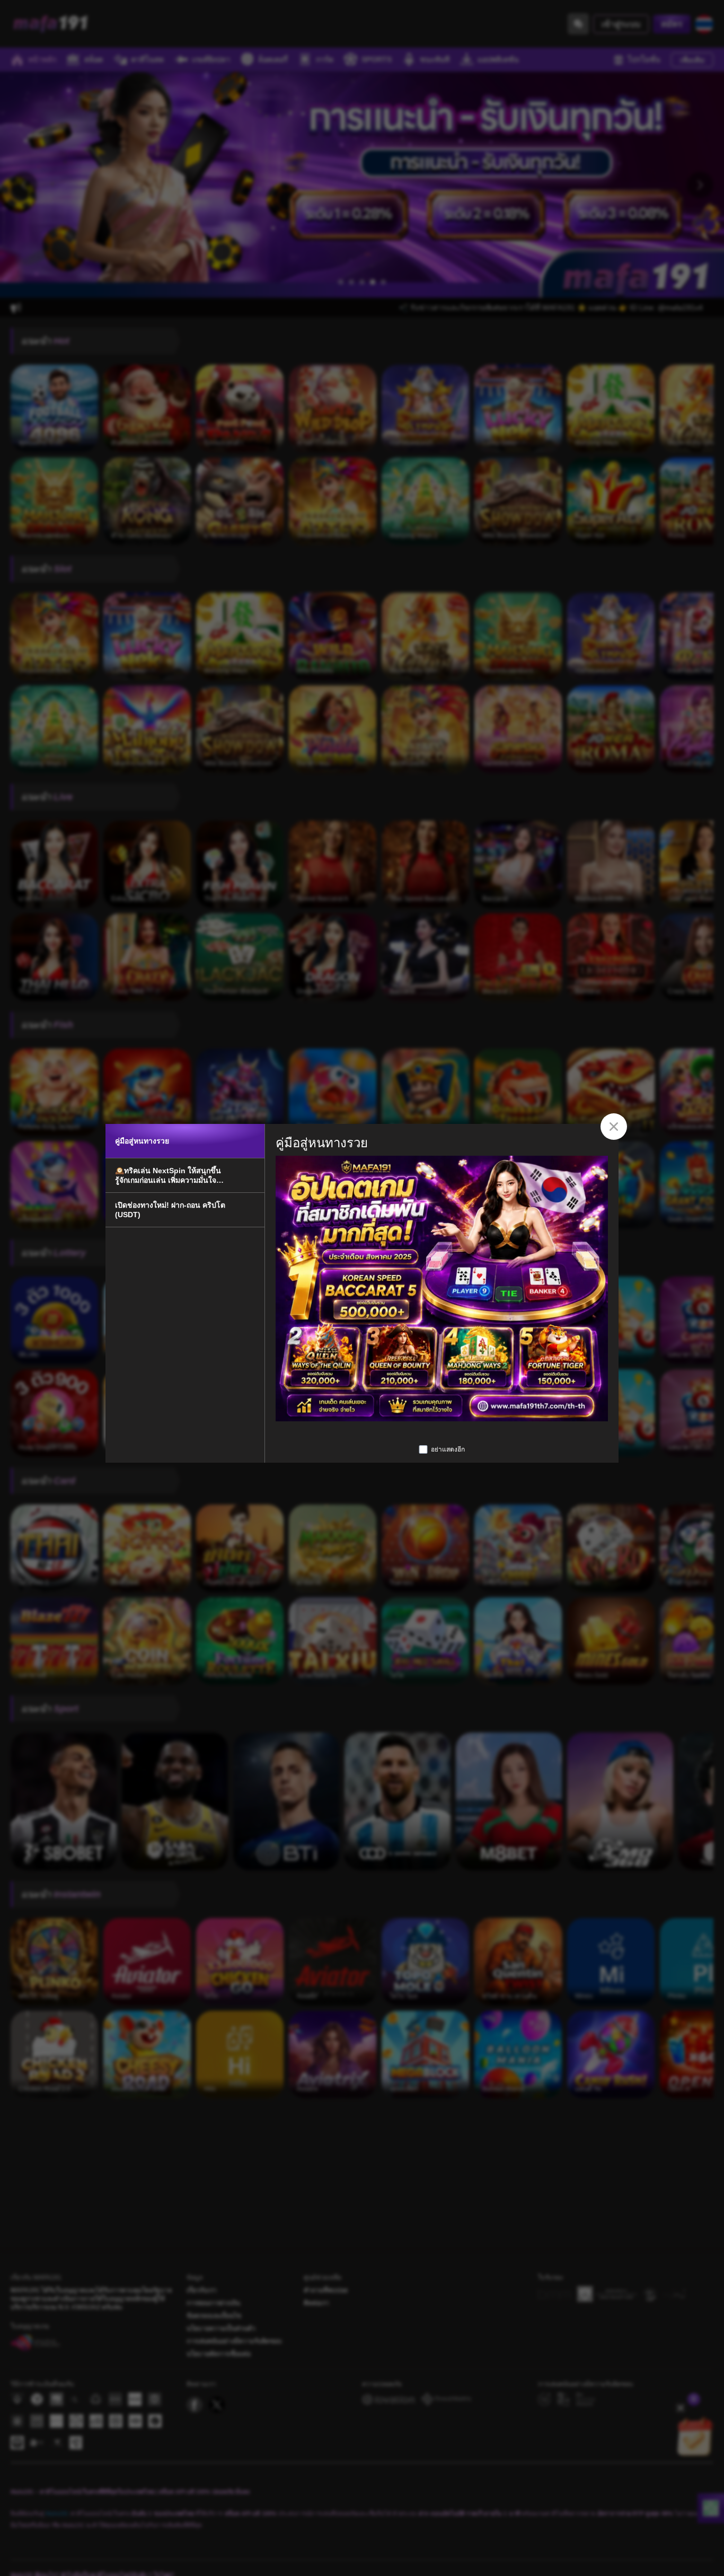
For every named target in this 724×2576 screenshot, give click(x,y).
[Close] (614, 1127)
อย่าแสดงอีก (448, 1449)
